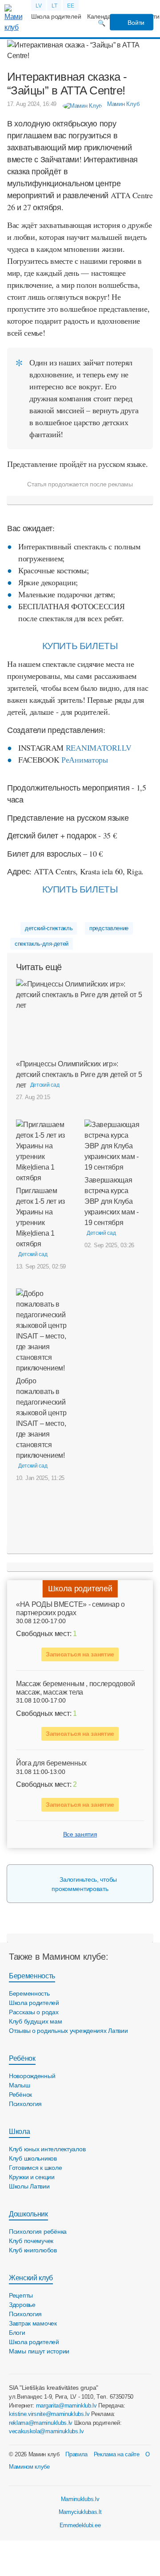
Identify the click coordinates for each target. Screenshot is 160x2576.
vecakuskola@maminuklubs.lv (46, 2431)
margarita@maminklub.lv (66, 2406)
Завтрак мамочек (33, 2323)
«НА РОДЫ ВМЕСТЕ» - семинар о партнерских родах (70, 1609)
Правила (76, 2454)
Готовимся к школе (35, 2168)
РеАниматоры (84, 759)
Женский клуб (31, 2278)
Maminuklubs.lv (80, 2499)
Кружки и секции (32, 2177)
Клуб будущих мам (36, 2021)
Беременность (32, 1976)
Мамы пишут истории (39, 2351)
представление (109, 928)
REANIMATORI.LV (100, 748)
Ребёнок (22, 2058)
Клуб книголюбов (33, 2250)
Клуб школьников (33, 2158)
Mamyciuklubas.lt (80, 2512)
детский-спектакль (49, 928)
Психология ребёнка (38, 2231)
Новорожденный (32, 2076)
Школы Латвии (29, 2186)
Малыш (20, 2085)
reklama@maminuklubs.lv (41, 2423)
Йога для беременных (51, 1763)
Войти (135, 23)
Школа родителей (56, 16)
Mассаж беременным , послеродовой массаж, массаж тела (76, 1688)
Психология (25, 2104)
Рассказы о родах (34, 2012)
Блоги (17, 2333)
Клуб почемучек (31, 2241)
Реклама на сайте (117, 2454)
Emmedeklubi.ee (80, 2525)
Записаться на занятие (80, 1654)
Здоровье (22, 2305)
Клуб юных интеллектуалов (47, 2149)
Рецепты (21, 2295)
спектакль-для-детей (42, 944)
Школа (19, 2132)
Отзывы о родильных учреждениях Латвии (68, 2031)
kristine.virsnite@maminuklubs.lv (49, 2414)
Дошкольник (28, 2214)
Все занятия (80, 1834)
